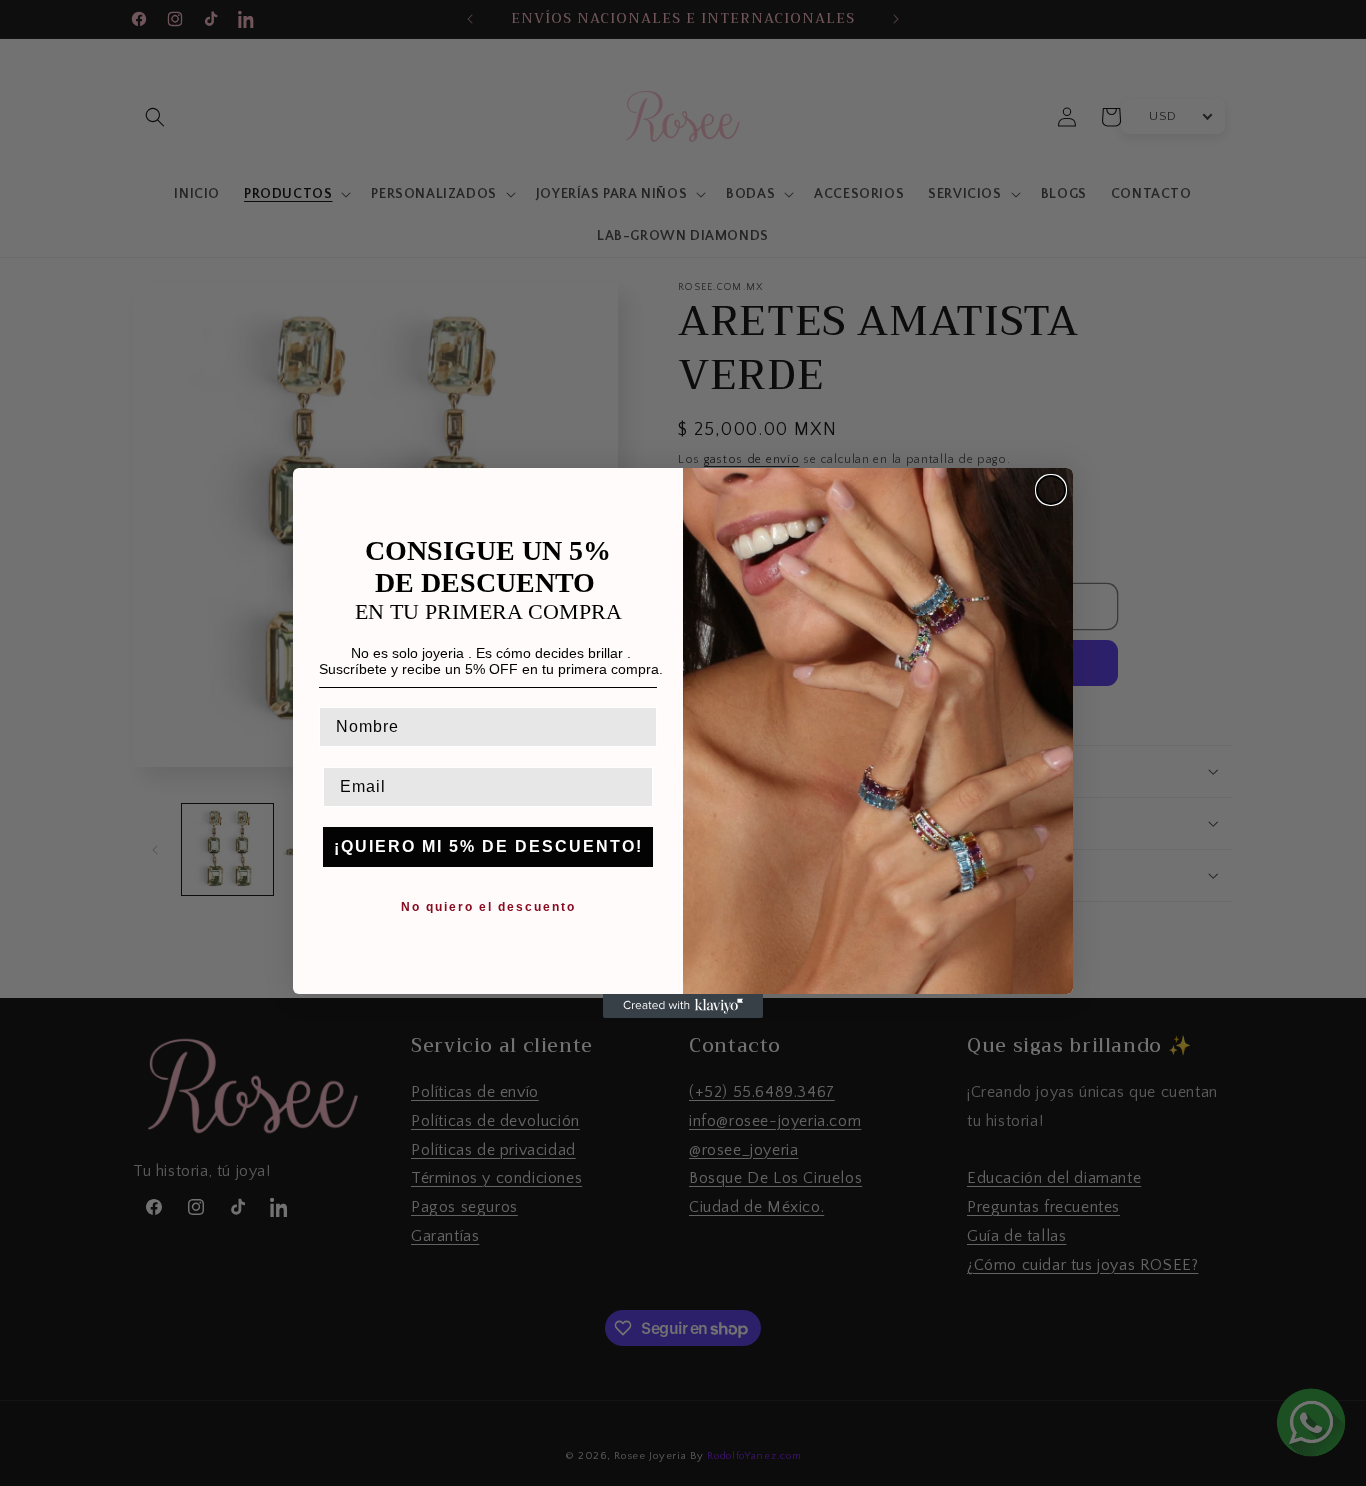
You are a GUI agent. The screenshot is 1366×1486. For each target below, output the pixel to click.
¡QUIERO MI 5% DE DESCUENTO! (488, 846)
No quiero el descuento (488, 907)
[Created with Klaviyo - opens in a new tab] (683, 1006)
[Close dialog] (1051, 490)
